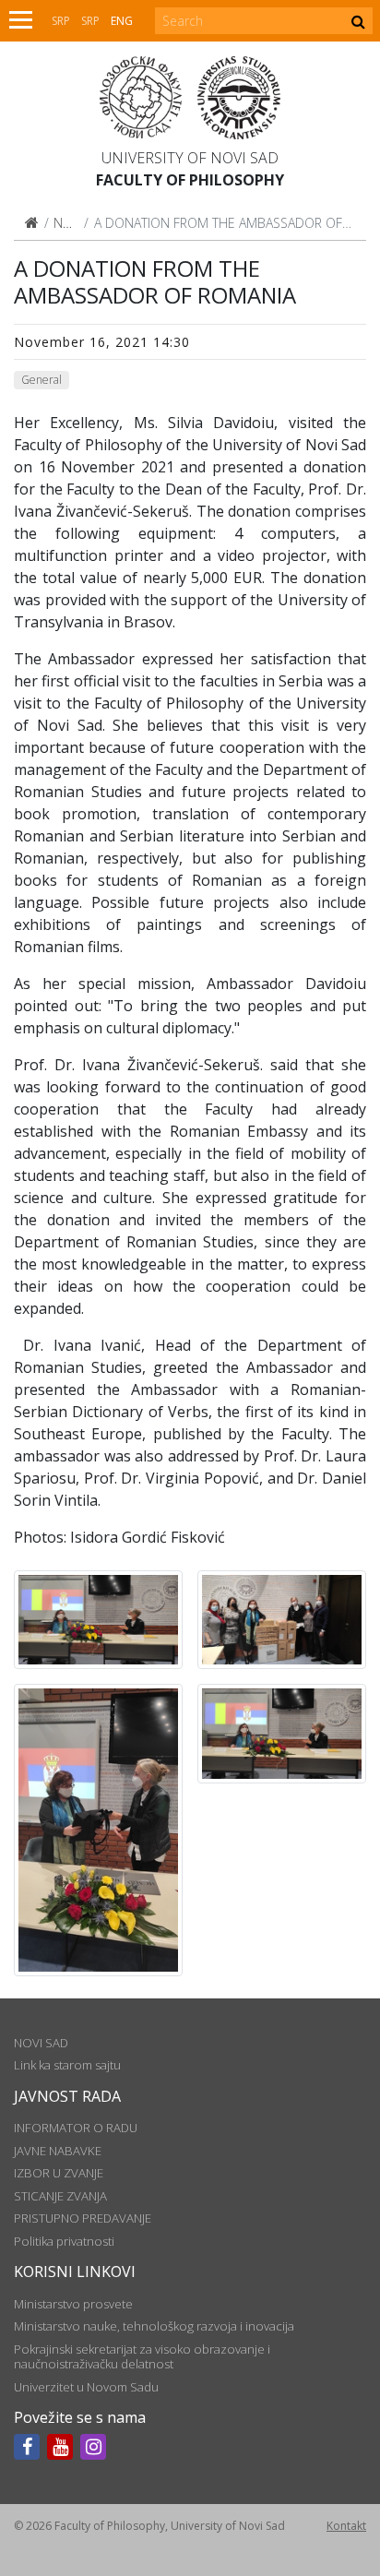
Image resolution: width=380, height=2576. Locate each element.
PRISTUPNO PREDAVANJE (83, 2218)
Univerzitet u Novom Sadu (86, 2387)
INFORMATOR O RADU (76, 2128)
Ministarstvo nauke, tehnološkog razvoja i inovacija (154, 2326)
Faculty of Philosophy (190, 180)
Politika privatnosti (64, 2241)
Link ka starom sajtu (67, 2065)
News (70, 223)
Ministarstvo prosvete (73, 2304)
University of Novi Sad (190, 158)
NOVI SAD (41, 2043)
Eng (122, 21)
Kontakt (346, 2526)
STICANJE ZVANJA (60, 2196)
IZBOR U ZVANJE (59, 2173)
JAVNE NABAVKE (58, 2151)
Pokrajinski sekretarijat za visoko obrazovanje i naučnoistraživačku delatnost (142, 2356)
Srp (61, 21)
